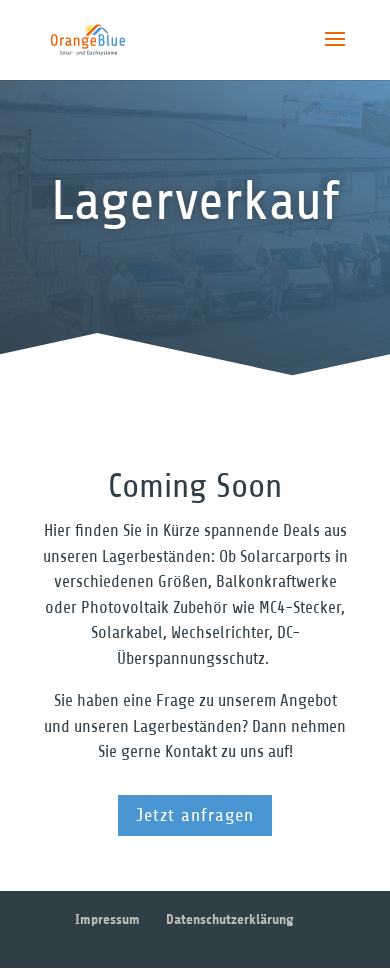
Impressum (107, 919)
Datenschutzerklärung (230, 919)
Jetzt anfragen (195, 815)
